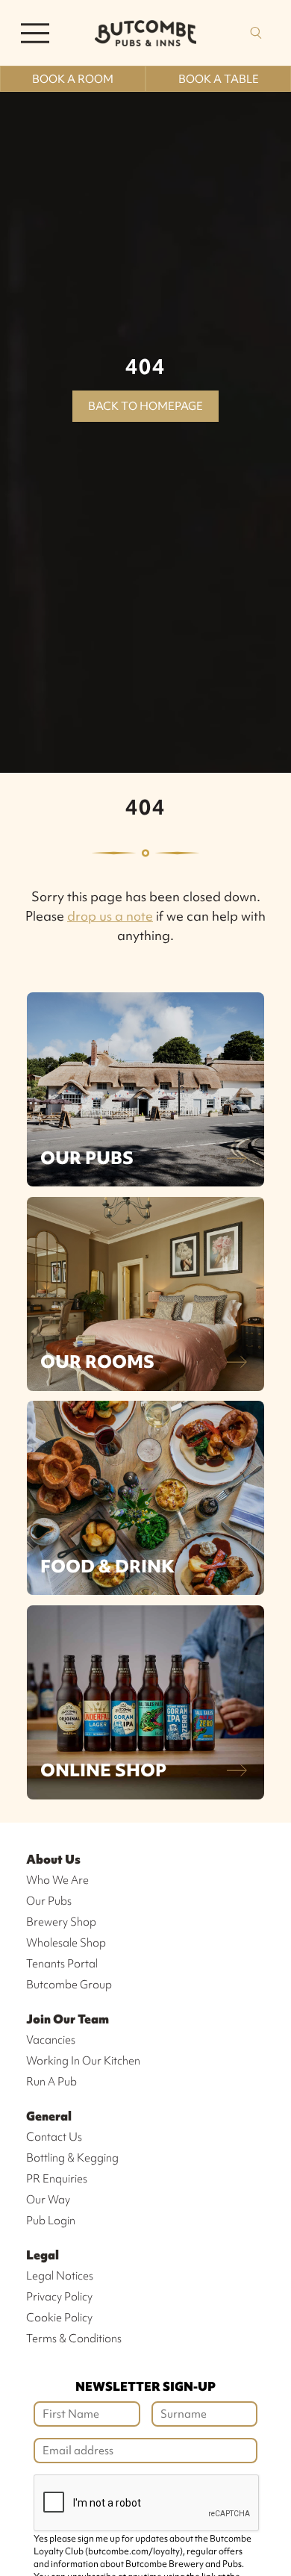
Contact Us (54, 2137)
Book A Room (73, 79)
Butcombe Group (69, 1985)
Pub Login (51, 2221)
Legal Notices (60, 2276)
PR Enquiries (57, 2179)
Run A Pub (51, 2082)
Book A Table (219, 79)
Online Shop (103, 1770)
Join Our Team (68, 2019)
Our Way (48, 2200)
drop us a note (110, 916)
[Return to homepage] (145, 33)
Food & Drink (107, 1566)
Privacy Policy (59, 2297)
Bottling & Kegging (72, 2158)
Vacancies (51, 2040)
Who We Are (57, 1880)
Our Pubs (87, 1158)
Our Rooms (97, 1362)
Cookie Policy (59, 2318)
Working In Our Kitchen (83, 2061)
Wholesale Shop (66, 1943)
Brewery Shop (61, 1922)
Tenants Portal (62, 1964)
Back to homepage (145, 406)
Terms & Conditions (74, 2339)
